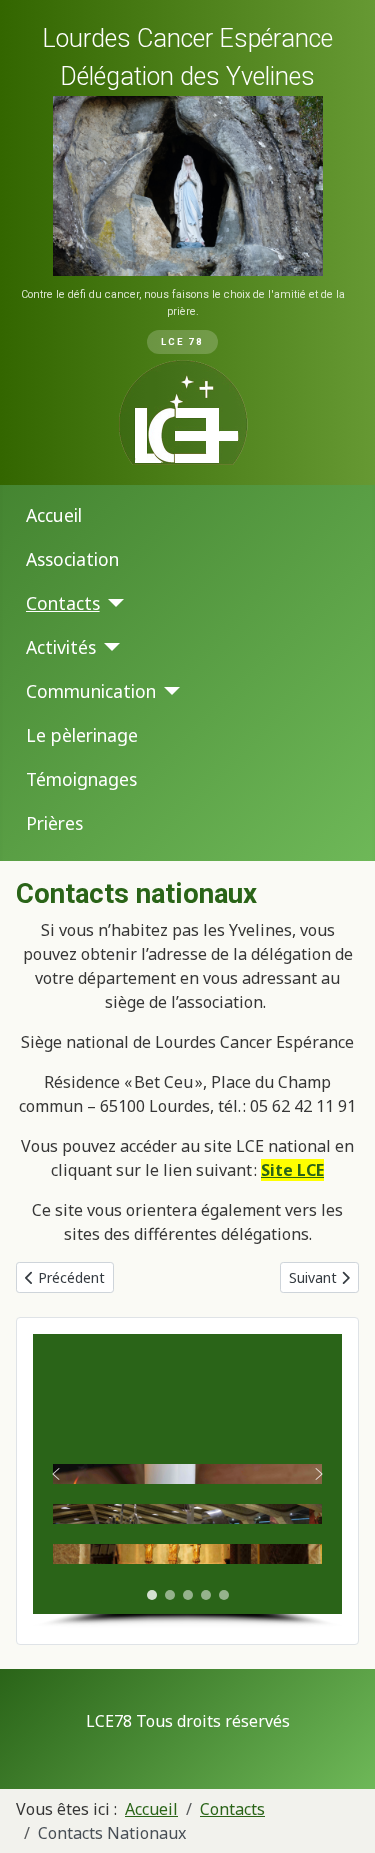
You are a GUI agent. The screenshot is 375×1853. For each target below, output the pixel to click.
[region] (187, 242)
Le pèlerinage (82, 735)
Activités (61, 647)
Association (72, 559)
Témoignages (81, 779)
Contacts (63, 603)
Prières (54, 823)
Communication (91, 691)
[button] (56, 1474)
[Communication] (168, 691)
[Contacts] (112, 603)
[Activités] (108, 647)
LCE (308, 1170)
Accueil (54, 515)
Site (277, 1170)
